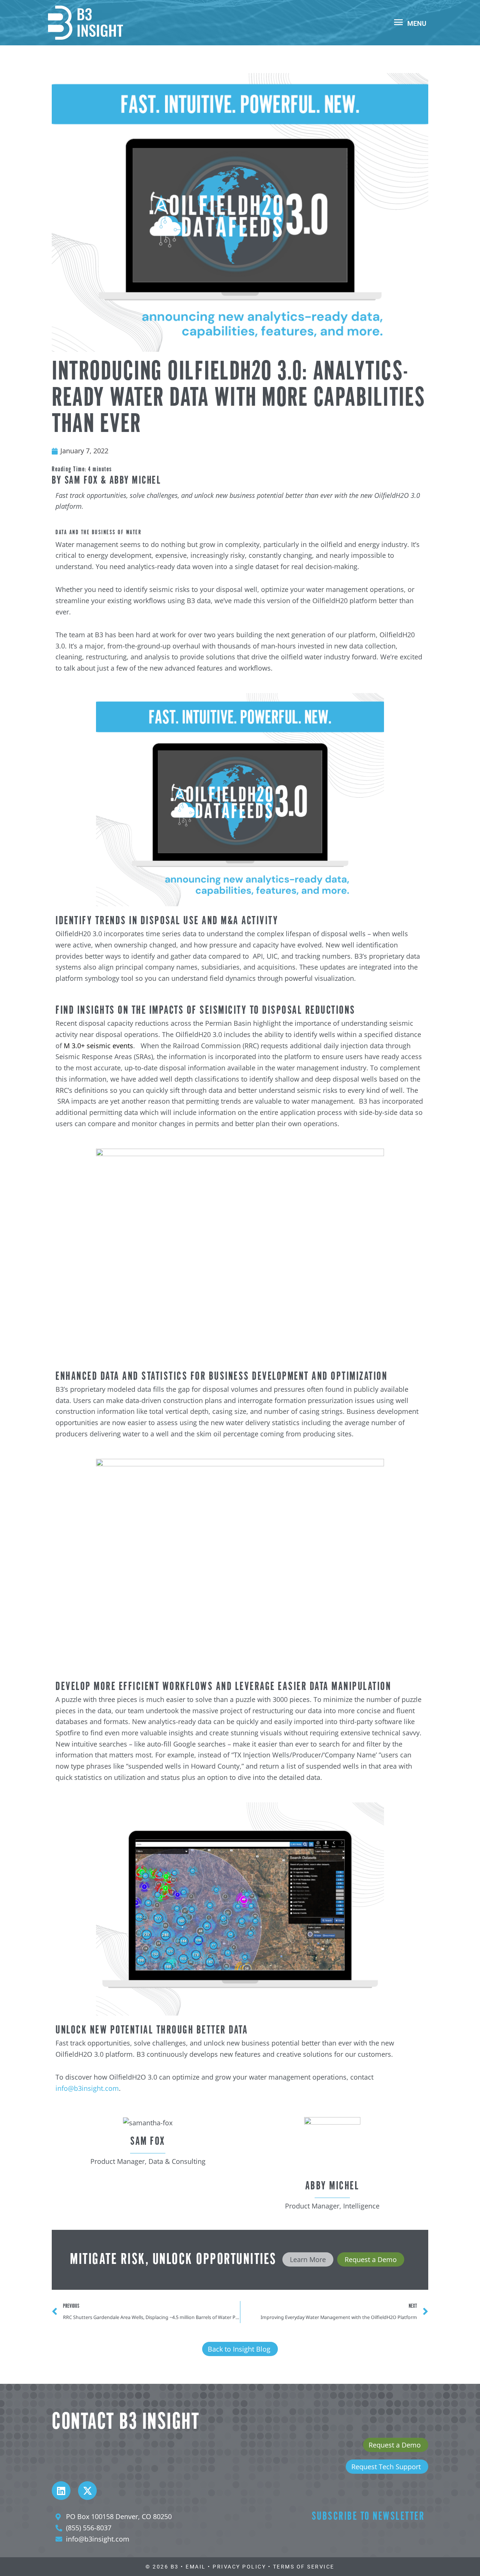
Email (196, 2567)
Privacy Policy (239, 2567)
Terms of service (304, 2567)
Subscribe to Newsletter (368, 2517)
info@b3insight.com (87, 2088)
